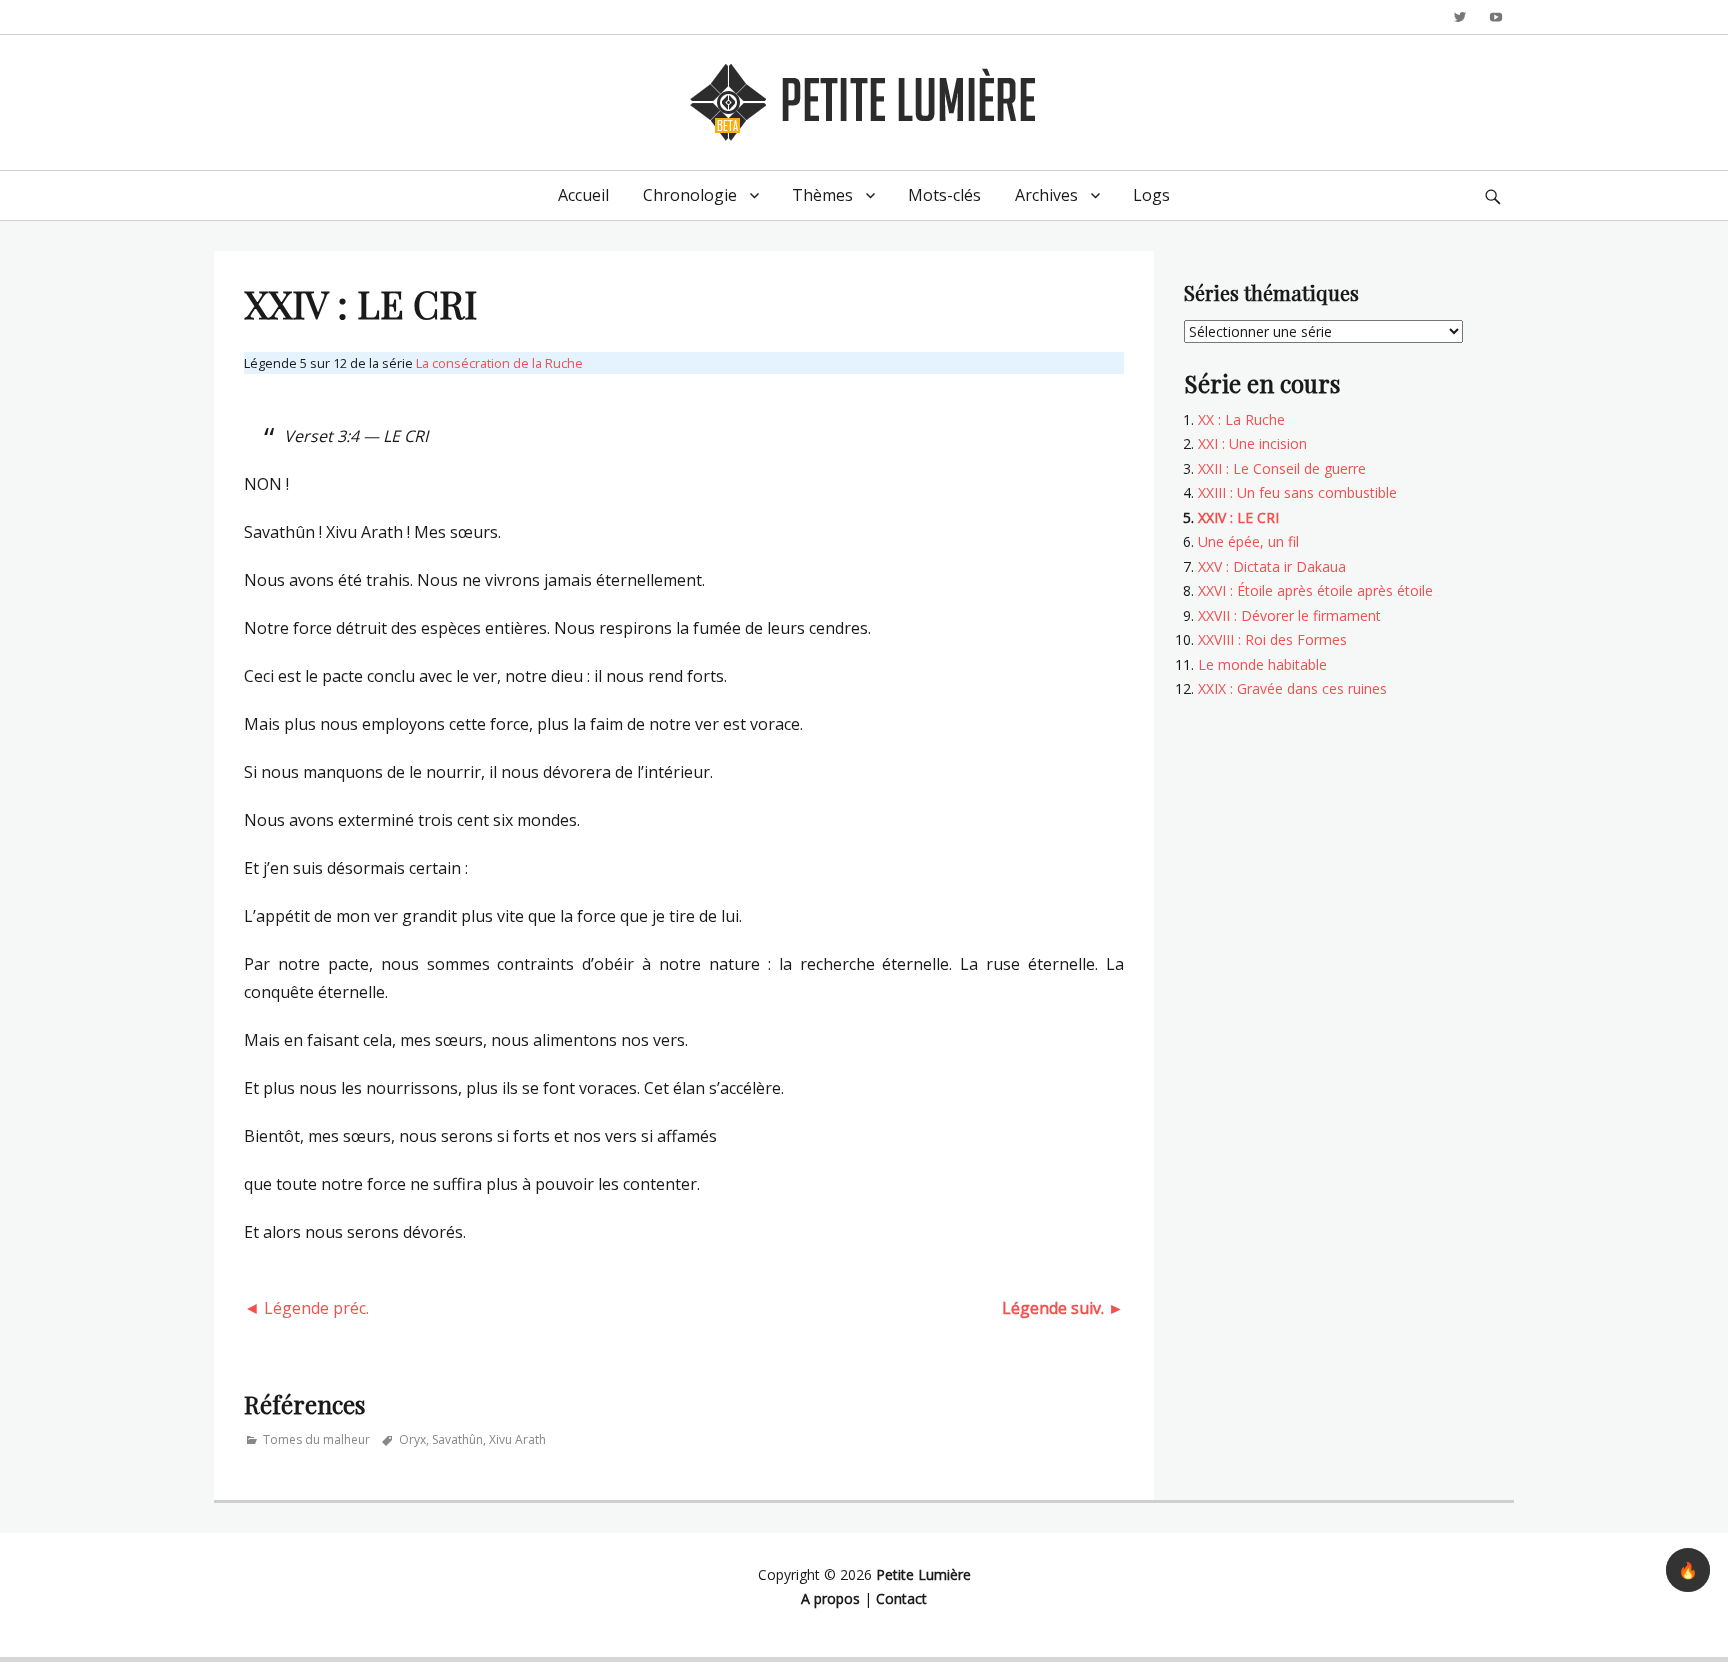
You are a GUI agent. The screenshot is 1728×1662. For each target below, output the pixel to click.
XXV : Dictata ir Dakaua (1272, 566)
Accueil (583, 195)
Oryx (412, 1439)
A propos (830, 1598)
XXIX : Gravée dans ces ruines (1292, 688)
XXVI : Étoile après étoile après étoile (1315, 590)
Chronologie (690, 195)
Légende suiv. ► (1063, 1308)
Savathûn (457, 1439)
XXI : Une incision (1252, 443)
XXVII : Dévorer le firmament (1289, 615)
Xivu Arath (517, 1439)
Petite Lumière (923, 1574)
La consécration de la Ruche (499, 363)
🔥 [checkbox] (1688, 1570)
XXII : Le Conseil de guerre (1282, 468)
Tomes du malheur (316, 1439)
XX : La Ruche (1241, 419)
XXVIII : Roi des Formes (1272, 639)
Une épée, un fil (1248, 541)
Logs (1151, 195)
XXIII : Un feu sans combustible (1297, 492)
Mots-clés (944, 195)
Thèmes (822, 195)
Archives (1046, 195)
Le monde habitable (1262, 664)
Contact (901, 1598)
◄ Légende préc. (306, 1308)
